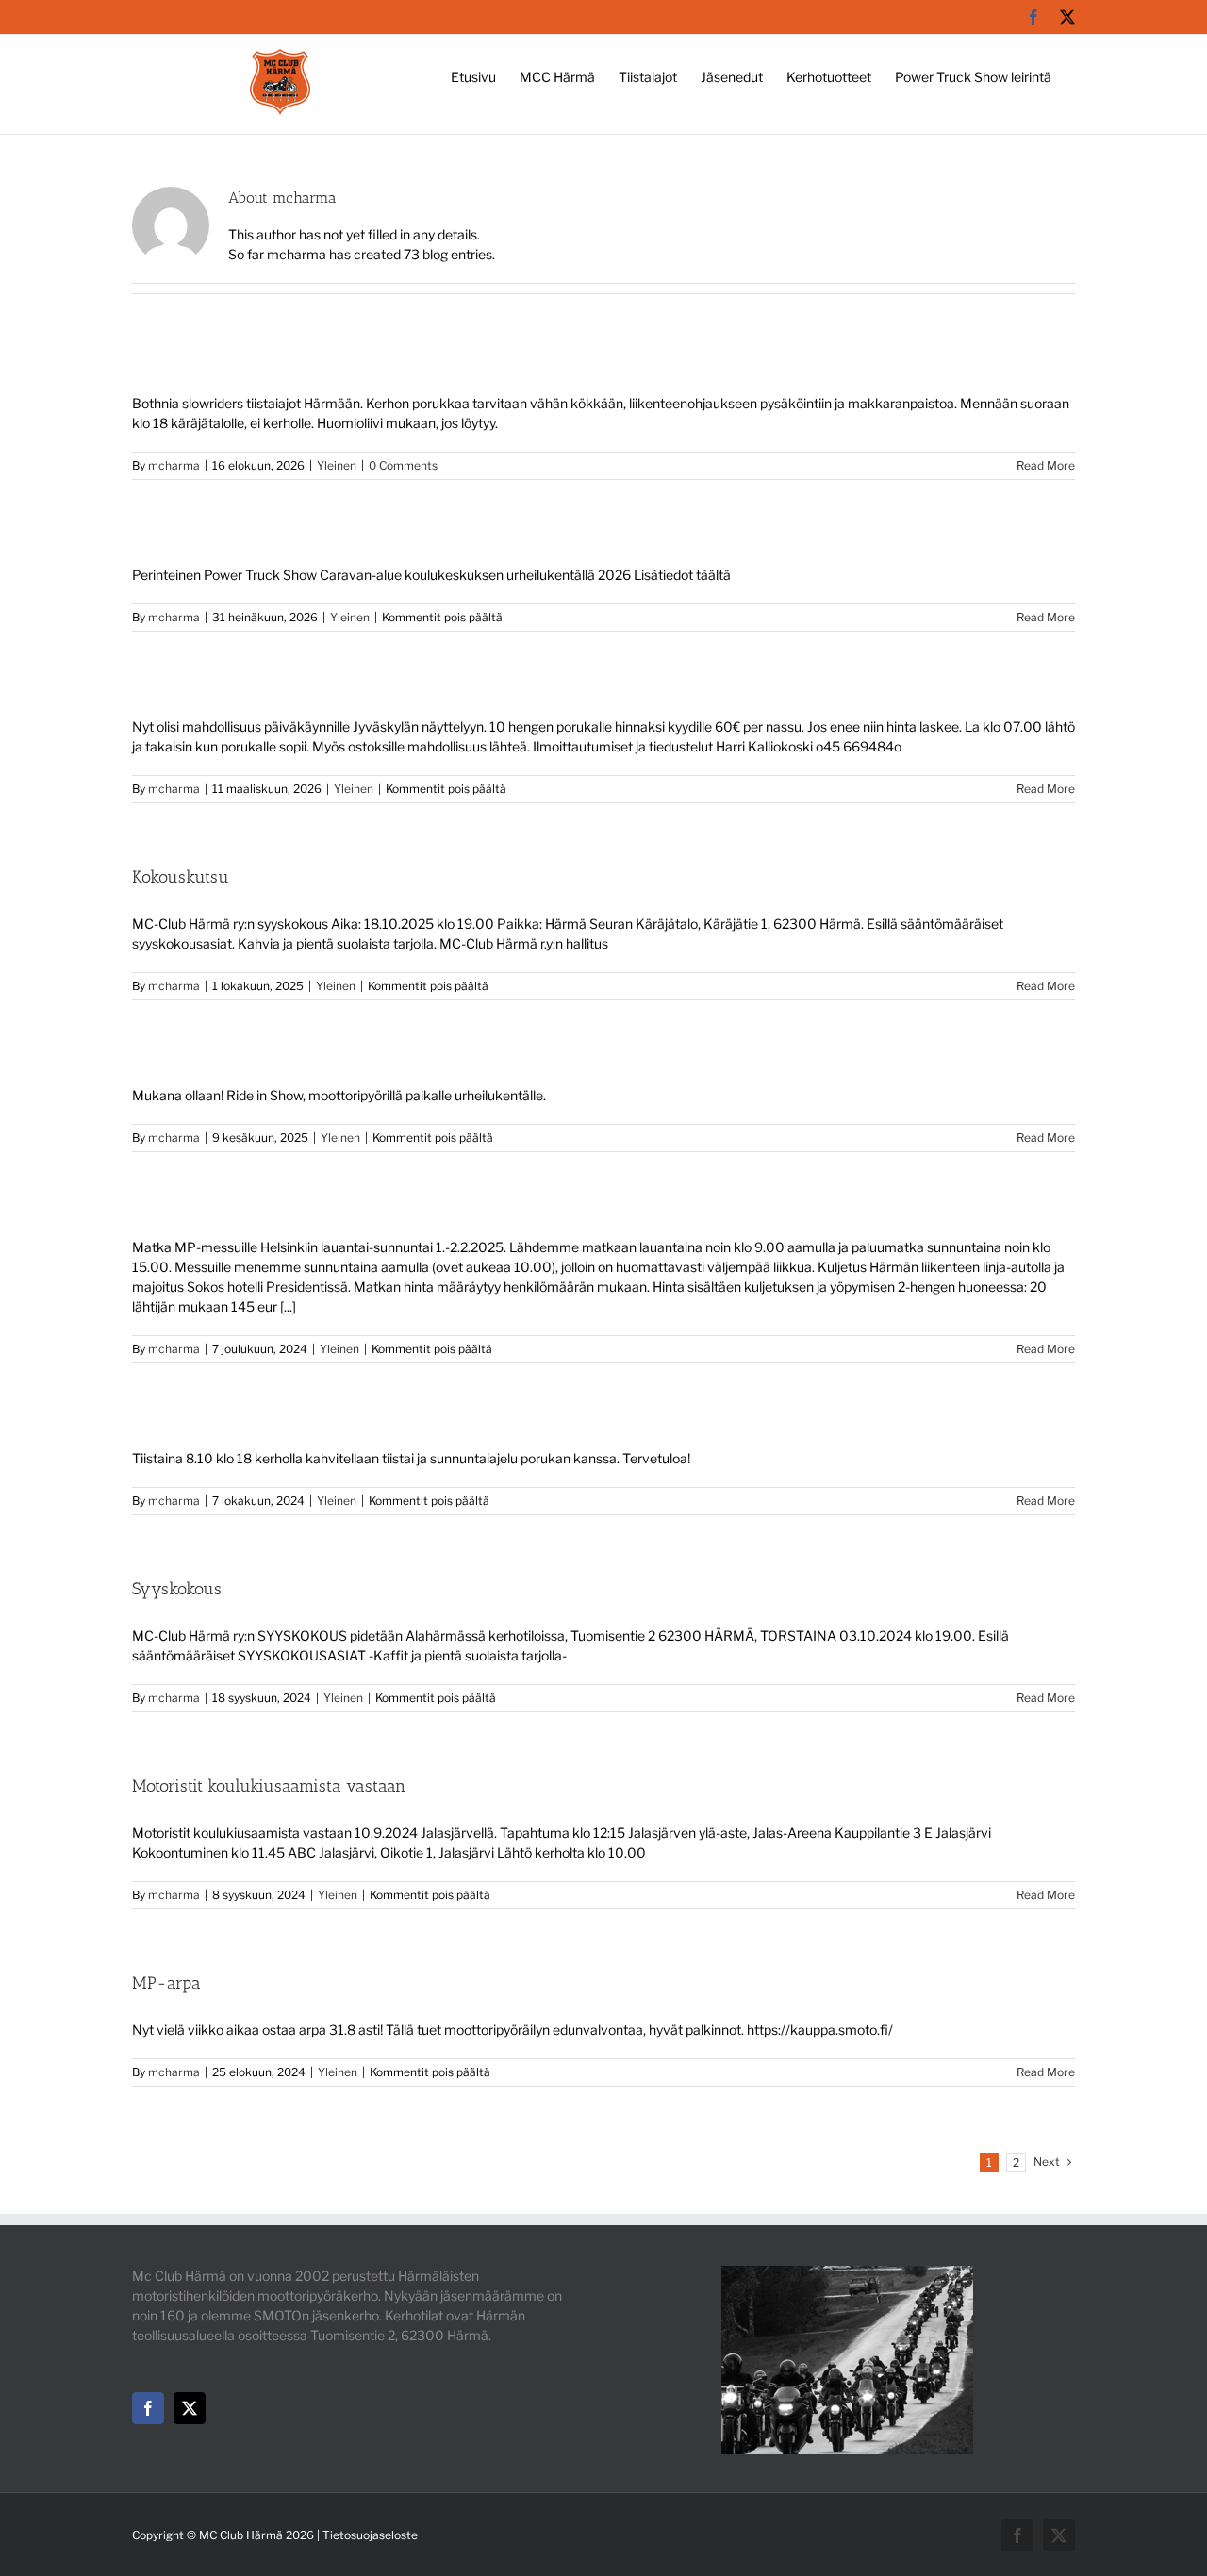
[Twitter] (190, 2408)
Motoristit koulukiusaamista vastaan (269, 1786)
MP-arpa (166, 1983)
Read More (1046, 465)
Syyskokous (177, 1589)
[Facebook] (148, 2408)
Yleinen (337, 465)
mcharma (174, 465)
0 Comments (403, 465)
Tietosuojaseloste (370, 2535)
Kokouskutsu (181, 877)
